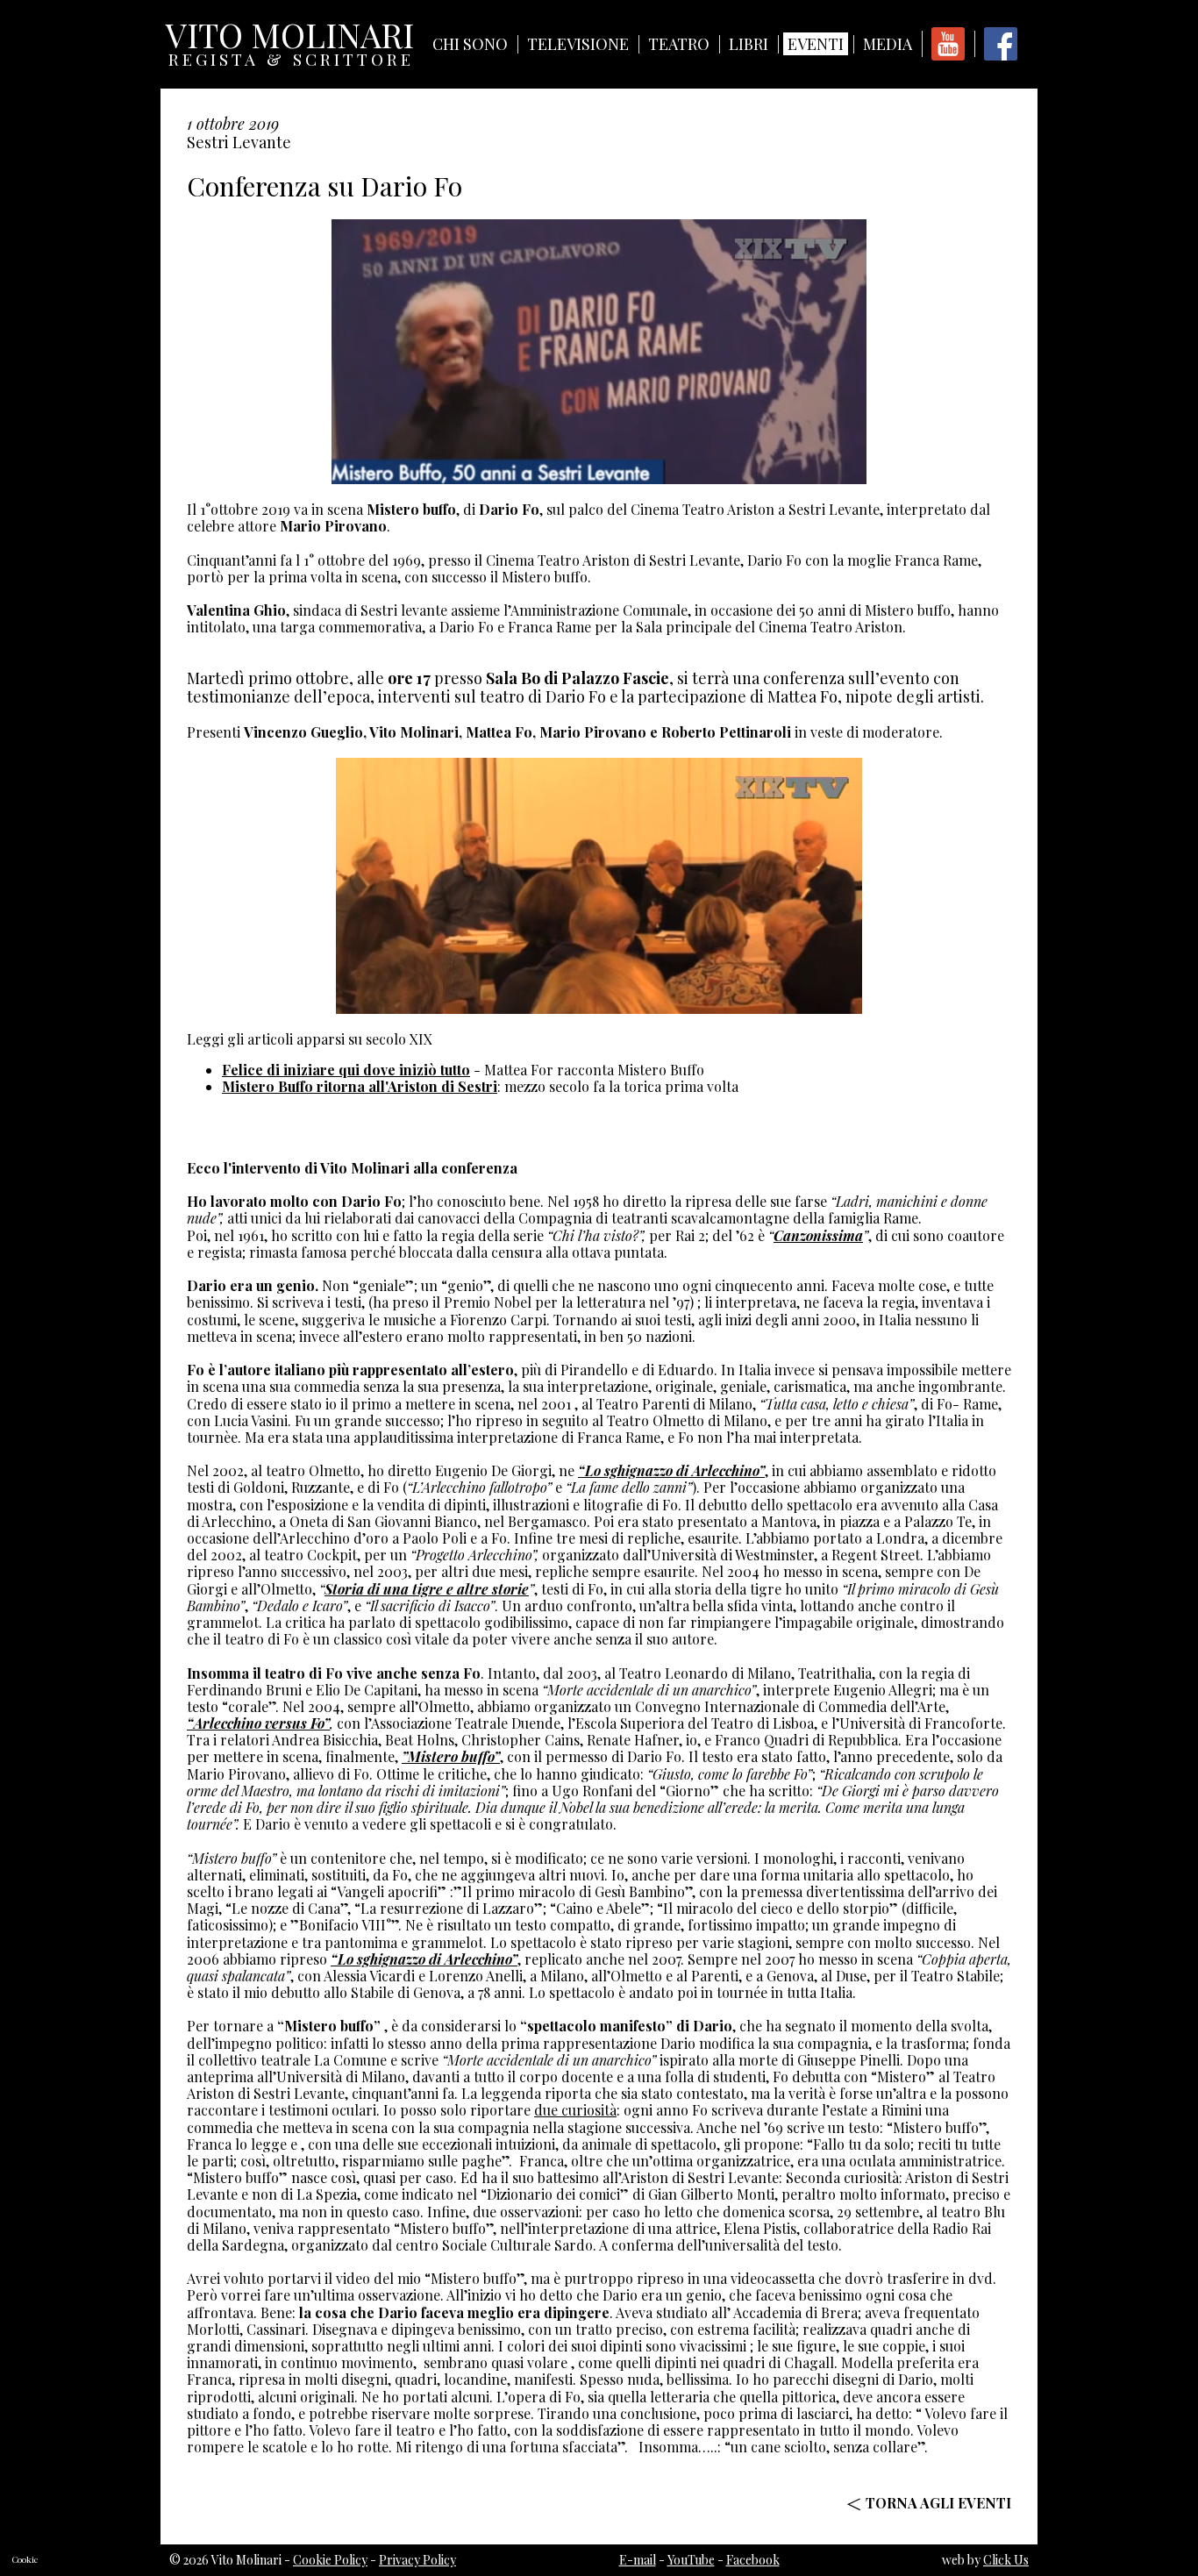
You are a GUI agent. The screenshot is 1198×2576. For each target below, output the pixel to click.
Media (888, 44)
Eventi (816, 44)
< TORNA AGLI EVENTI (929, 2503)
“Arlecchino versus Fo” (258, 1723)
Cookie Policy (330, 2560)
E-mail (638, 2560)
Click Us (1006, 2560)
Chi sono (470, 44)
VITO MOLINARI (290, 39)
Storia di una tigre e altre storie (427, 1589)
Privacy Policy (417, 2560)
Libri (749, 44)
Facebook (753, 2560)
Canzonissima (818, 1235)
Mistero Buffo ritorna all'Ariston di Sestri (360, 1086)
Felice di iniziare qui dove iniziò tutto (346, 1070)
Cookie (25, 2559)
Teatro (679, 44)
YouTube (691, 2560)
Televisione (578, 44)
